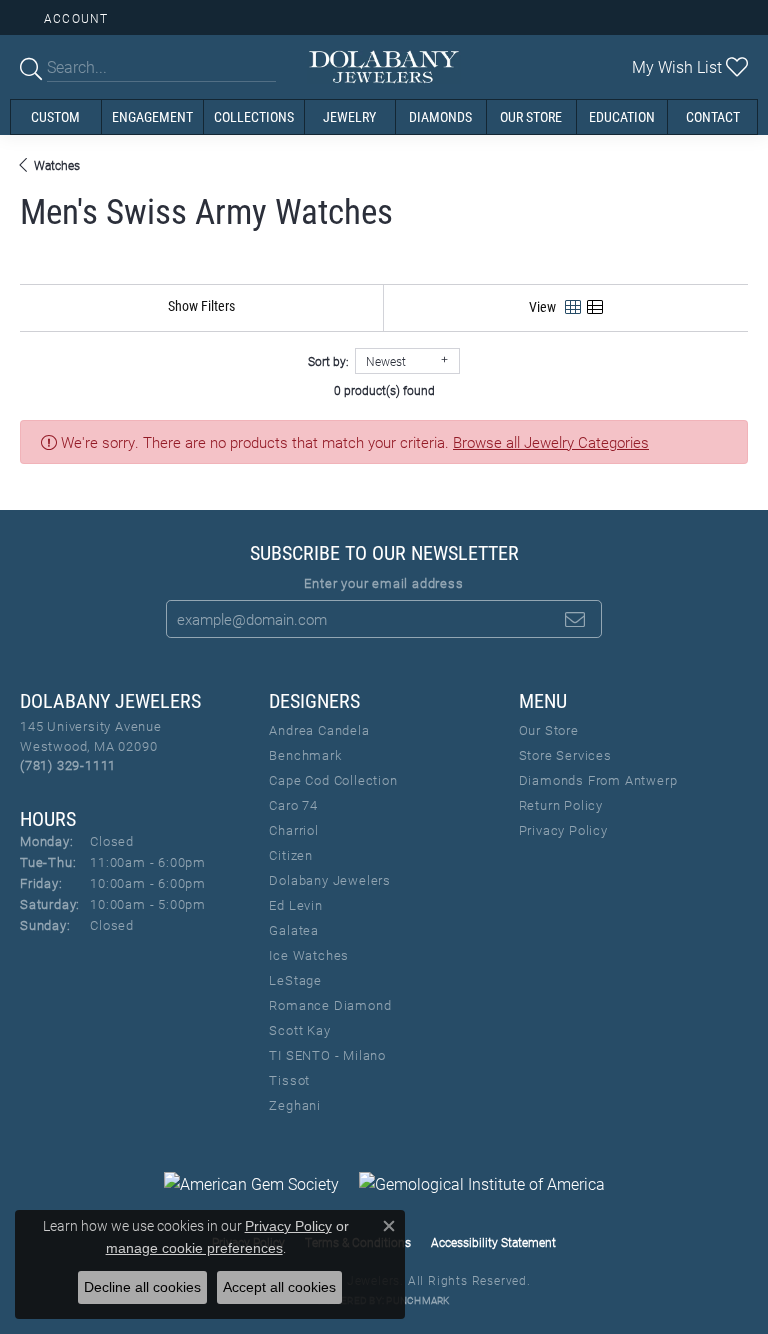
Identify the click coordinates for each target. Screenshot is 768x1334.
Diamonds (440, 116)
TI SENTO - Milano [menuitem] (327, 1055)
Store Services (565, 755)
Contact (713, 116)
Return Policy (561, 805)
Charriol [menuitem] (293, 830)
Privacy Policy (563, 830)
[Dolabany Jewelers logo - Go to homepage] (384, 67)
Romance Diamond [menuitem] (330, 1005)
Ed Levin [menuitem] (295, 905)
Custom (55, 116)
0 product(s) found (384, 390)
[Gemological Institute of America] (482, 1184)
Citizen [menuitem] (291, 855)
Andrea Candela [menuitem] (319, 730)
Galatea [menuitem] (294, 930)
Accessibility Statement (493, 1242)
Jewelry (349, 116)
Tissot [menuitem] (289, 1080)
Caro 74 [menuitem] (293, 805)
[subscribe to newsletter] (575, 619)
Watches (57, 165)
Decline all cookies (142, 1287)
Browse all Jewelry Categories (551, 442)
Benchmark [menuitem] (305, 755)
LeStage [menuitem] (295, 980)
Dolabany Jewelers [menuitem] (330, 880)
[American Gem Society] (251, 1184)
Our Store (531, 116)
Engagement (152, 116)
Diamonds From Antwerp (598, 780)
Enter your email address (383, 583)
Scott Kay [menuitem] (299, 1030)
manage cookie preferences (194, 1248)
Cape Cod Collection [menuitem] (333, 780)
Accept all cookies (279, 1287)
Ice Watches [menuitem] (309, 955)
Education (622, 116)
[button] (74, 17)
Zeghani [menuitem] (295, 1105)
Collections (254, 116)
